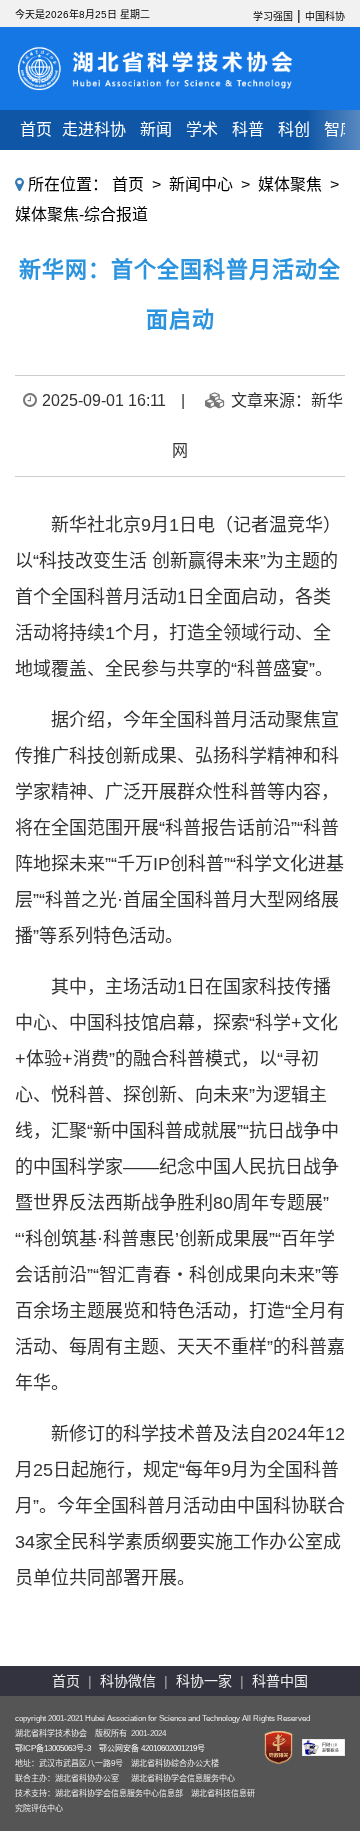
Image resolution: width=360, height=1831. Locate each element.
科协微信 (128, 1681)
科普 (248, 129)
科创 (294, 129)
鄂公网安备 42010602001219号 (152, 1748)
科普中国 (280, 1681)
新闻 (156, 129)
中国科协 (325, 16)
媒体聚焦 (290, 184)
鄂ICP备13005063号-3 (53, 1748)
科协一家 (204, 1681)
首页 (36, 129)
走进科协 (94, 129)
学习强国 (273, 16)
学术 (202, 129)
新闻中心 (201, 184)
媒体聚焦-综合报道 (81, 214)
